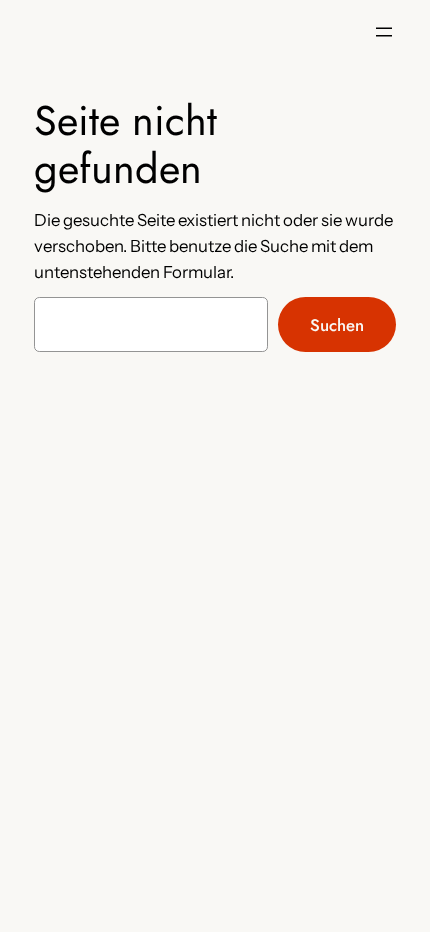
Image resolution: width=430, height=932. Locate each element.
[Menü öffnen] (384, 32)
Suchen (337, 325)
